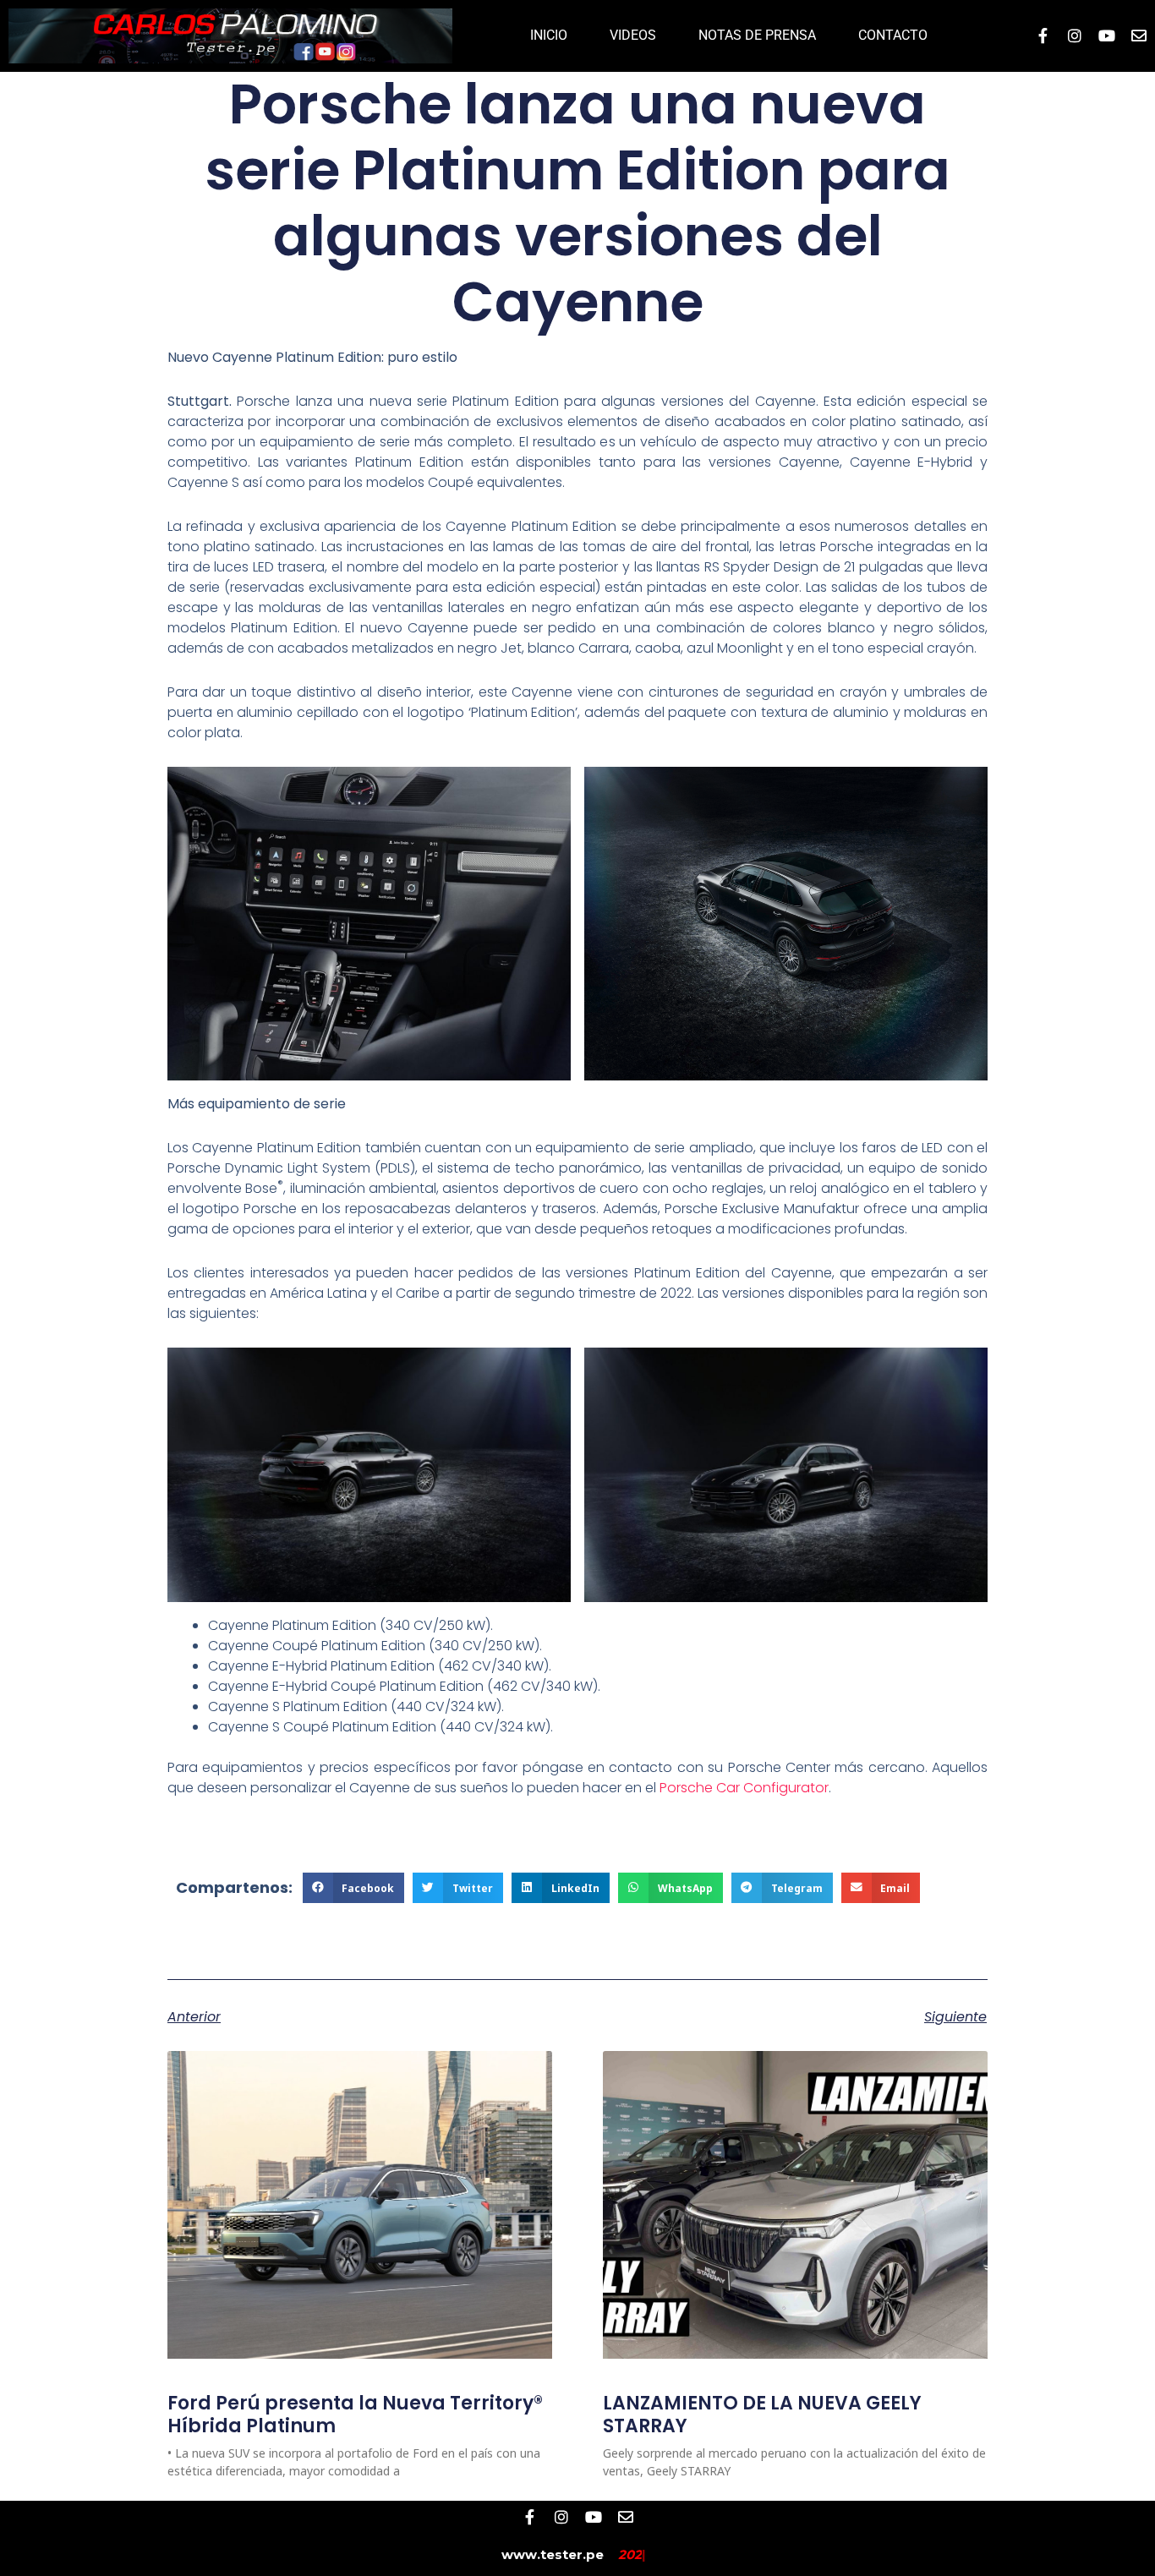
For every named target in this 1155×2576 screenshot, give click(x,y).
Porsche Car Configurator (744, 1788)
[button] (354, 1888)
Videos (633, 35)
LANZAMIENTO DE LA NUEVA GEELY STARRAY (762, 2414)
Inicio (549, 35)
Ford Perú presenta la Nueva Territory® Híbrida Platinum (355, 2414)
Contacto (893, 35)
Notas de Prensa (757, 35)
